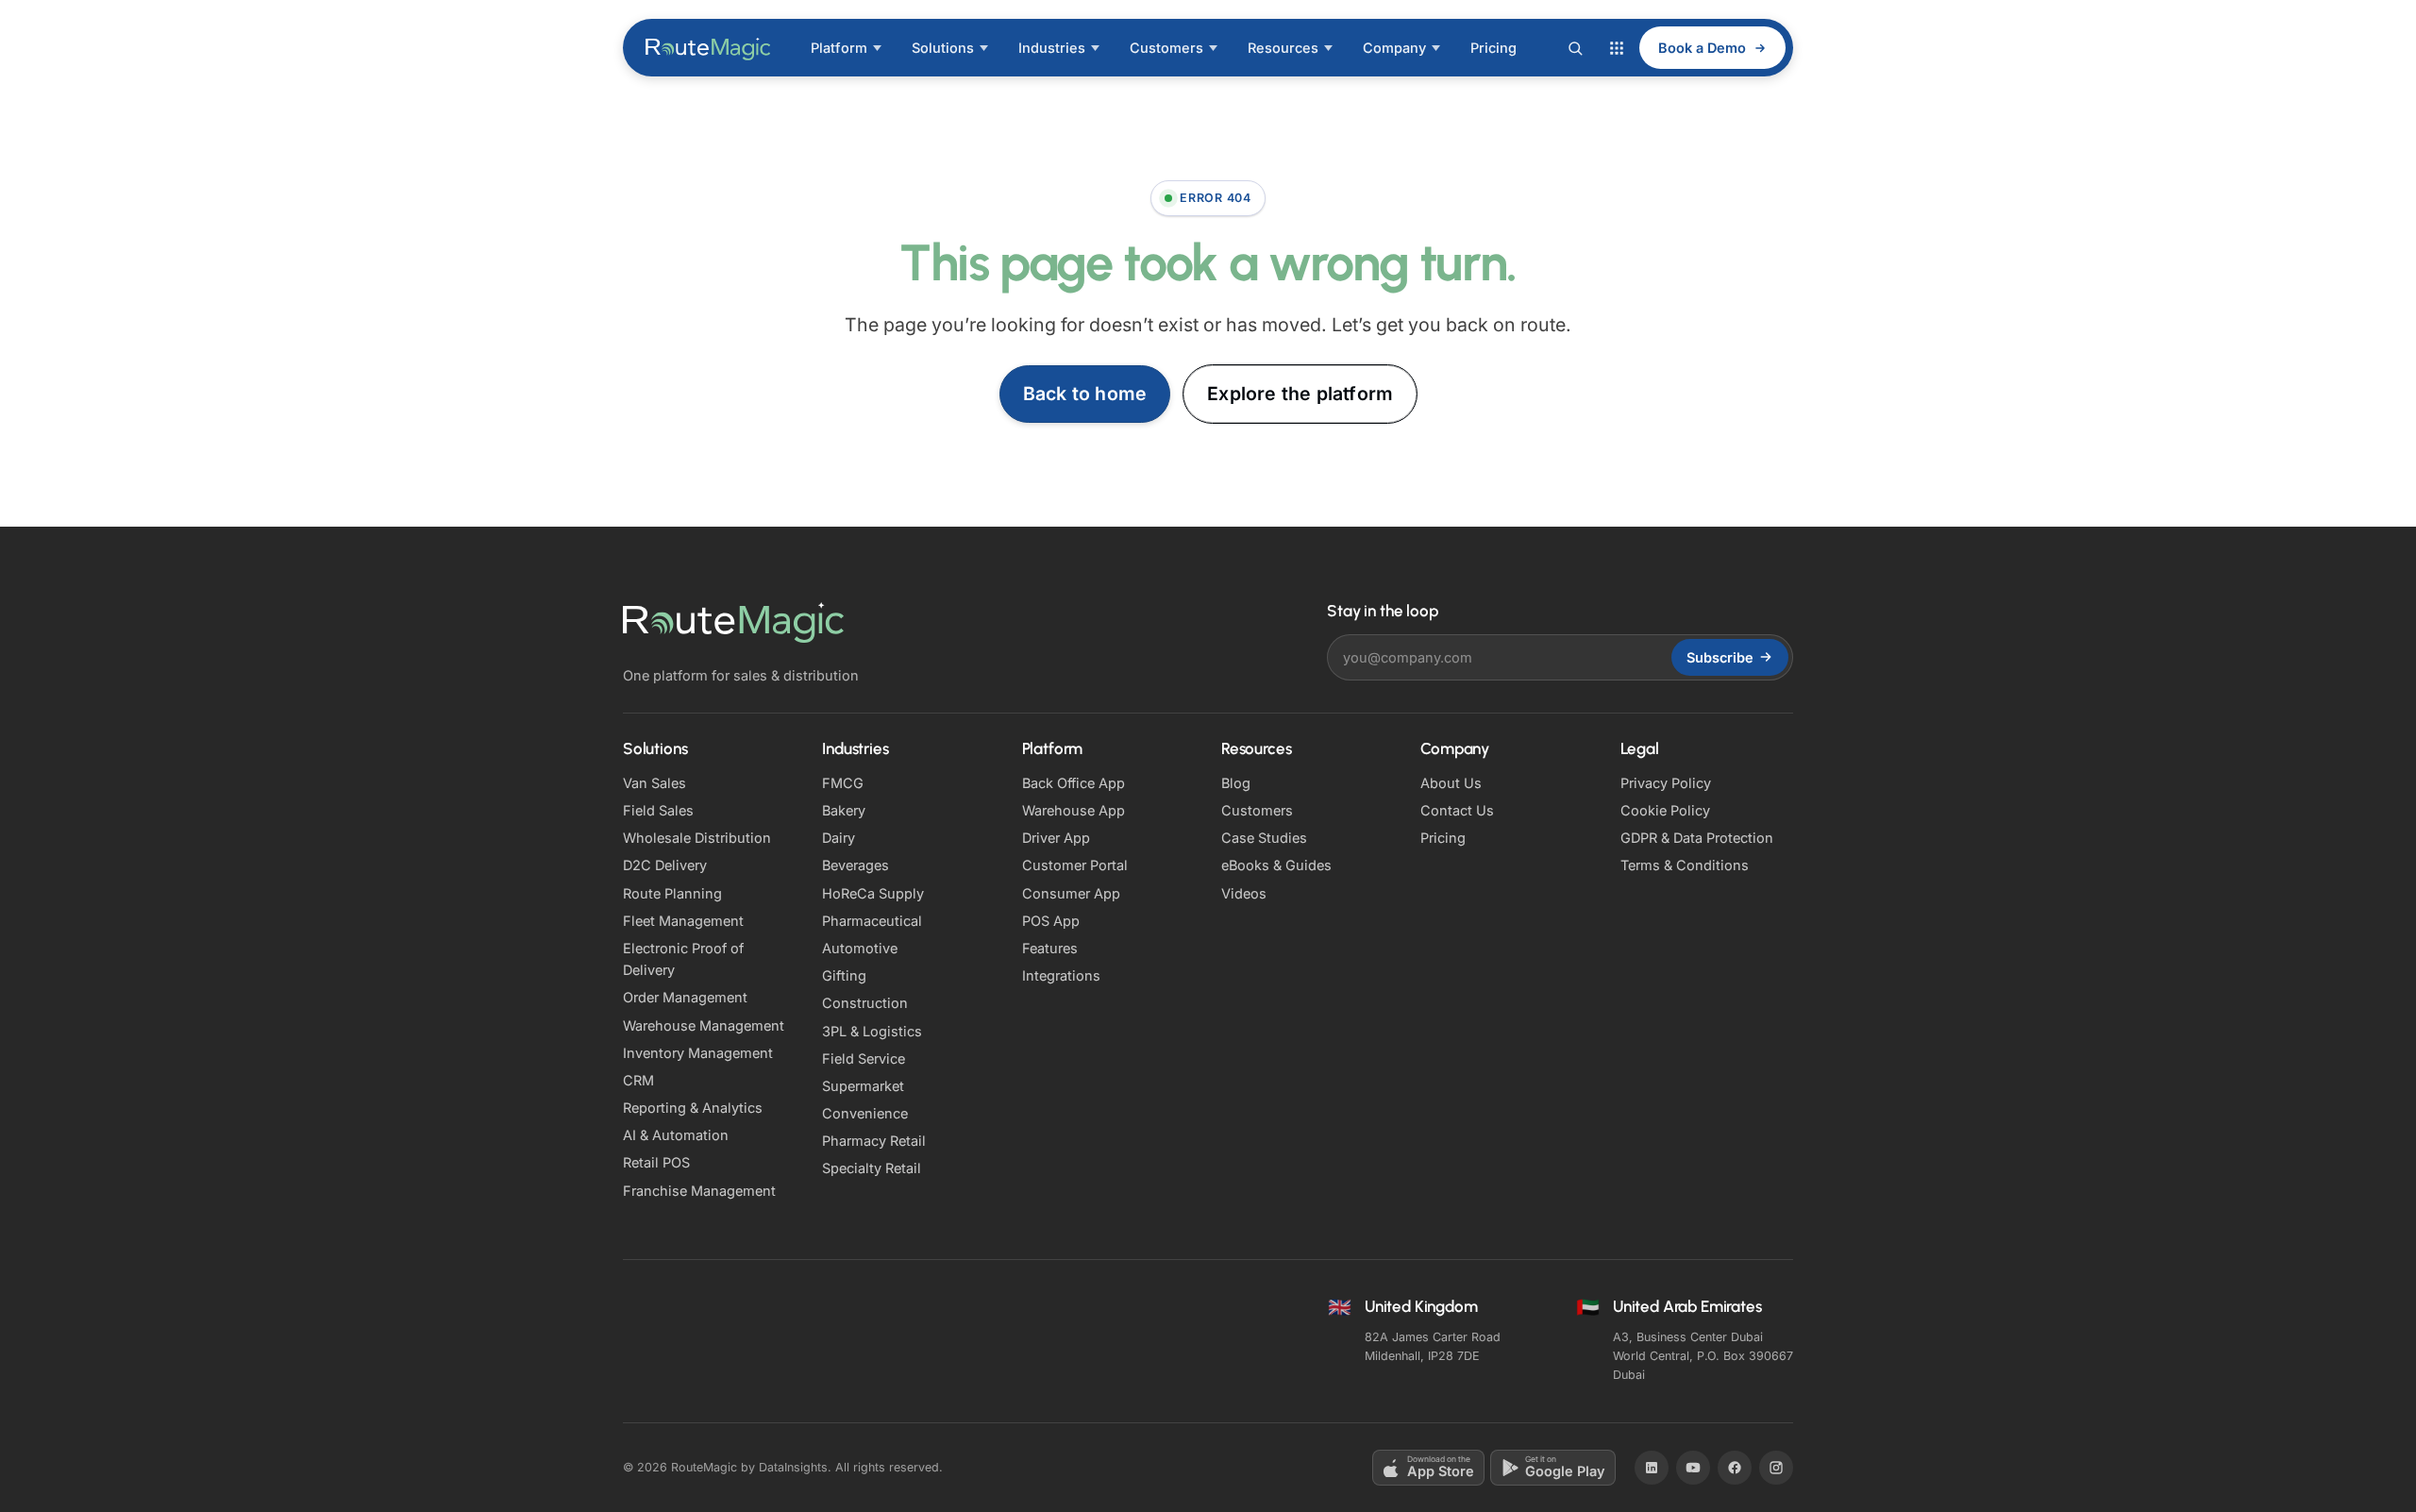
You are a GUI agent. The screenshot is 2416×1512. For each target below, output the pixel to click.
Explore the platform (1300, 394)
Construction (865, 1003)
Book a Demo (1702, 48)
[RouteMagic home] (709, 48)
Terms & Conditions (1685, 865)
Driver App (1056, 838)
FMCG (843, 783)
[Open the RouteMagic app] (1617, 48)
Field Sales (658, 810)
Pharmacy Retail (874, 1141)
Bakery (844, 810)
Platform (839, 48)
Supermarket (863, 1086)
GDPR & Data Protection (1697, 838)
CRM (638, 1080)
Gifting (844, 975)
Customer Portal (1075, 865)
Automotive (860, 948)
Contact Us (1457, 810)
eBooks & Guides (1276, 865)
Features (1050, 948)
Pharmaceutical (872, 921)
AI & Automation (676, 1135)
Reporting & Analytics (693, 1108)
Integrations (1061, 975)
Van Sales (654, 783)
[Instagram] (1776, 1468)
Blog (1236, 783)
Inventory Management (698, 1053)
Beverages (856, 865)
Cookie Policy (1665, 810)
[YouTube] (1693, 1468)
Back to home (1085, 394)
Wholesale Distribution (697, 838)
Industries (1052, 48)
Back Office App (1074, 783)
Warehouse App (1074, 810)
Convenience (865, 1113)
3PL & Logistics (872, 1031)
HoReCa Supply (873, 893)
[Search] (1575, 48)
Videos (1244, 893)
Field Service (864, 1058)
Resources (1283, 48)
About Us (1451, 783)
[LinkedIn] (1652, 1468)
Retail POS (656, 1162)
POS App (1051, 921)
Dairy (839, 838)
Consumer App (1071, 893)
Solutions (943, 48)
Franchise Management (699, 1191)
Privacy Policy (1666, 783)
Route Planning (672, 893)
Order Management (685, 997)
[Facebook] (1735, 1468)
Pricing (1493, 48)
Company (1394, 48)
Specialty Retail (872, 1168)
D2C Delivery (665, 865)
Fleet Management (683, 921)
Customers (1166, 48)
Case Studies (1264, 838)
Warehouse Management (704, 1025)
